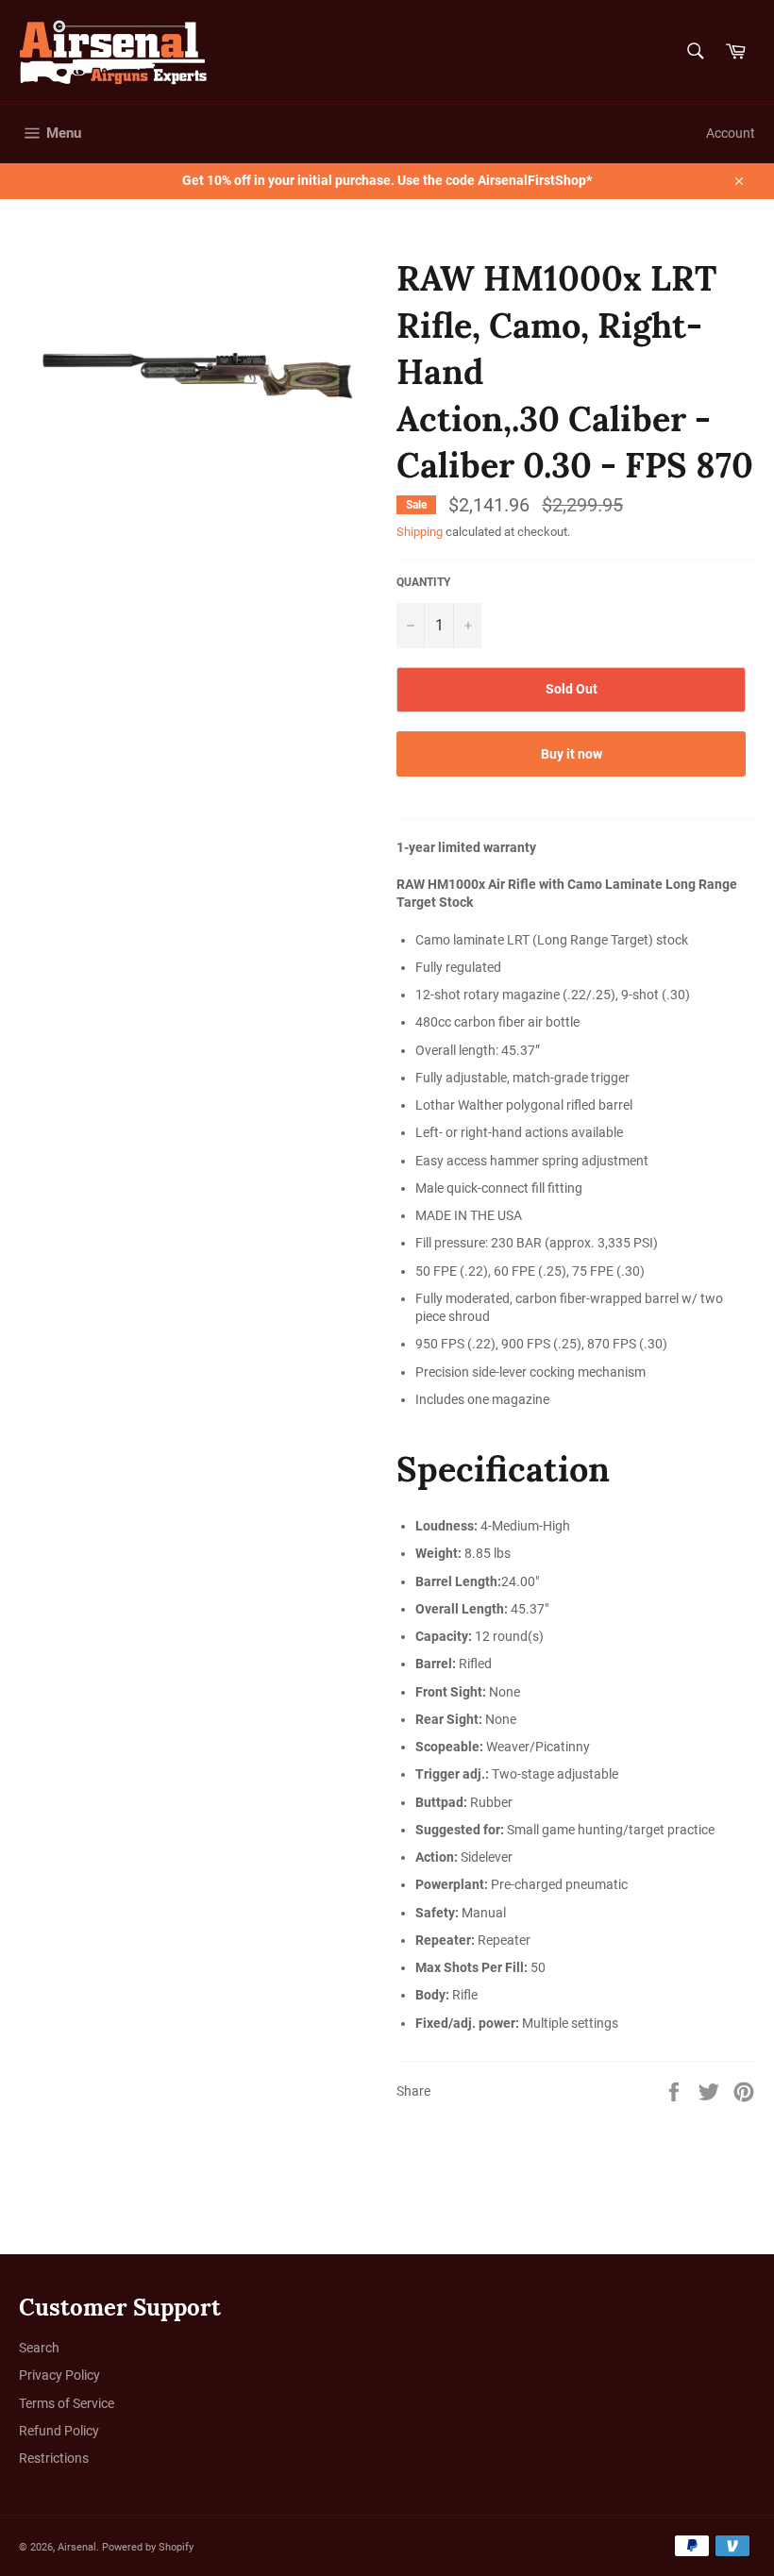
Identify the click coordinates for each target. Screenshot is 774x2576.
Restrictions (54, 2458)
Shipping (420, 532)
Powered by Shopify (148, 2547)
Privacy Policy (59, 2375)
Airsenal (77, 2547)
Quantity (423, 582)
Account (731, 133)
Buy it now (572, 754)
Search (39, 2348)
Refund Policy (59, 2431)
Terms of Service (67, 2403)
